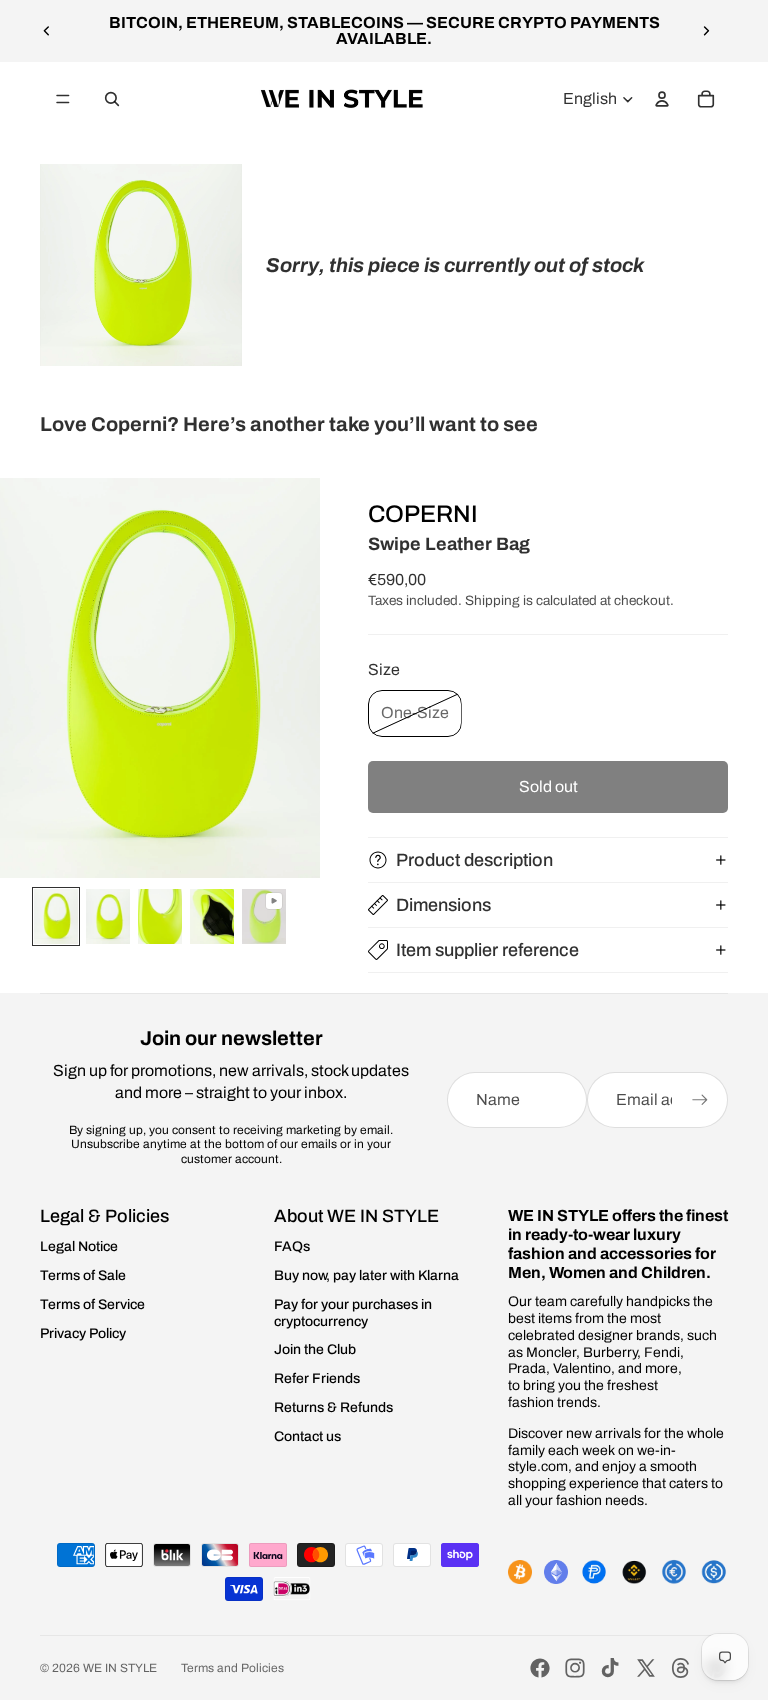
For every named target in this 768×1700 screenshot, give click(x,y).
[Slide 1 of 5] (56, 916)
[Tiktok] (610, 1668)
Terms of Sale (83, 1275)
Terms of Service (92, 1304)
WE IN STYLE (120, 1668)
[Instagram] (575, 1668)
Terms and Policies (232, 1668)
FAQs (292, 1246)
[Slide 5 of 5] (264, 916)
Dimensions (443, 905)
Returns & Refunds (333, 1407)
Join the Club (315, 1349)
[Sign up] (700, 1100)
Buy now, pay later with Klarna (366, 1275)
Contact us (307, 1436)
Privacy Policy (83, 1333)
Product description (474, 860)
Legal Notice (79, 1246)
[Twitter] (646, 1668)
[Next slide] (706, 31)
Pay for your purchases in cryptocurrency (353, 1313)
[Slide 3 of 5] (160, 916)
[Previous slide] (47, 31)
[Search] (112, 99)
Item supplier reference (487, 950)
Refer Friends (317, 1378)
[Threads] (681, 1668)
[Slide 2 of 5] (108, 916)
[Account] (662, 99)
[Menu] (63, 99)
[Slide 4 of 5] (212, 916)
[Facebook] (540, 1668)
